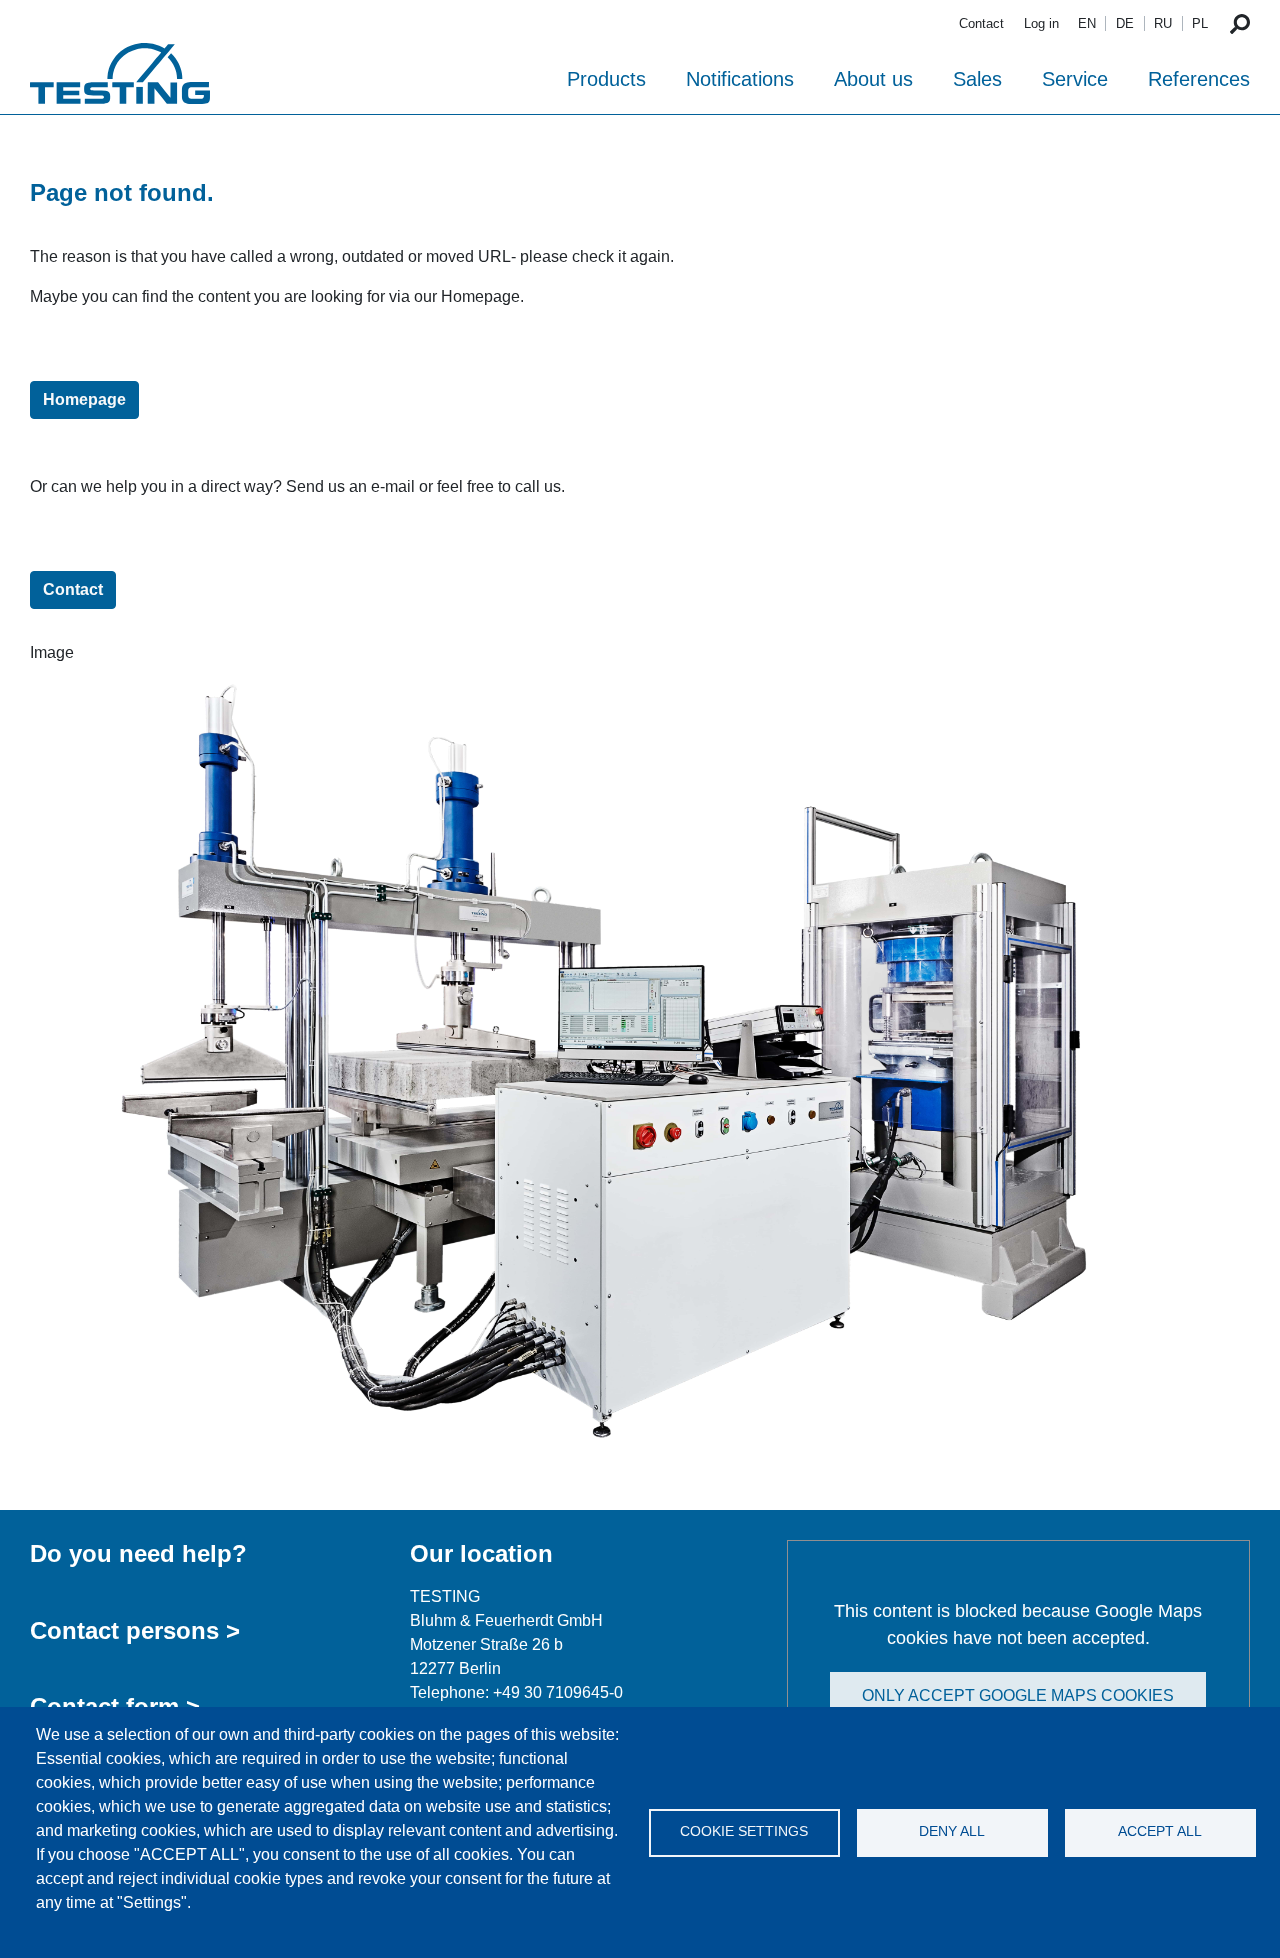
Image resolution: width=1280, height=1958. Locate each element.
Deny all (952, 1831)
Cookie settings (744, 1831)
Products (606, 79)
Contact (981, 23)
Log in (1041, 23)
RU (1163, 23)
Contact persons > (135, 1630)
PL (1200, 23)
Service (1075, 79)
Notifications (740, 79)
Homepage (84, 399)
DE (1125, 23)
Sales (977, 79)
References (1199, 79)
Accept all (1160, 1831)
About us (873, 79)
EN (1087, 23)
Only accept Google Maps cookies (1018, 1695)
